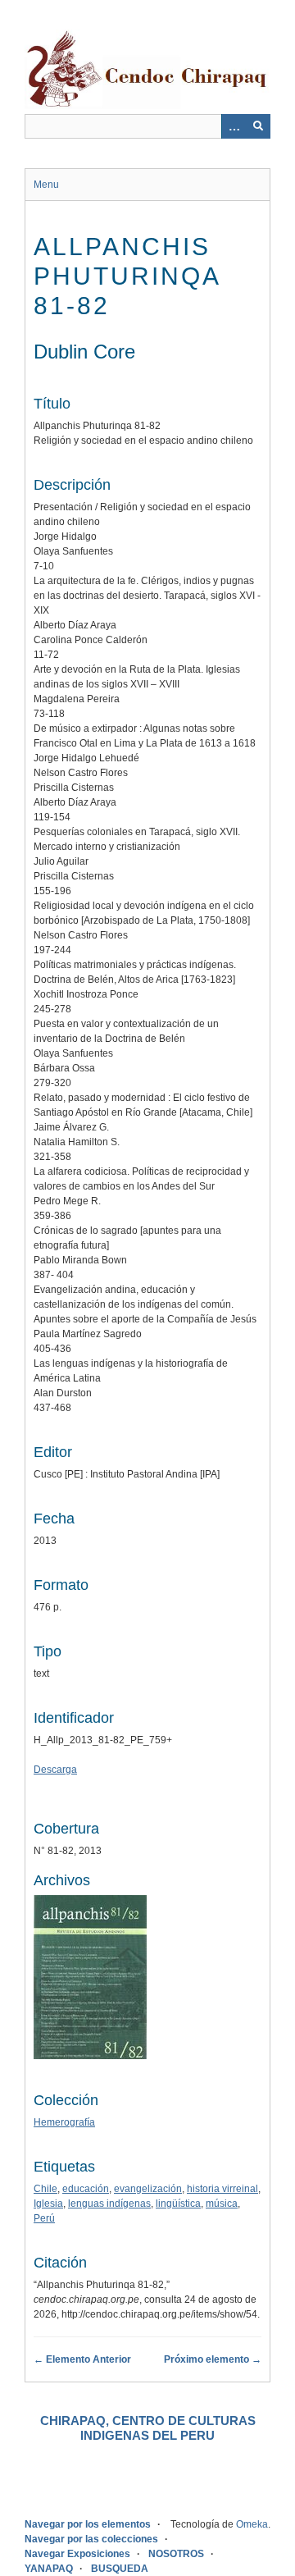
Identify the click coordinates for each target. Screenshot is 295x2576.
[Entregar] (258, 126)
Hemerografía (64, 2122)
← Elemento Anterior (82, 2359)
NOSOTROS (176, 2554)
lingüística (178, 2204)
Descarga (55, 1770)
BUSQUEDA (120, 2569)
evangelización (148, 2189)
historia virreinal (222, 2189)
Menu (46, 185)
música (222, 2204)
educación (86, 2189)
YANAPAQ (49, 2569)
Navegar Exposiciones (77, 2554)
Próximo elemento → (213, 2359)
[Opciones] (234, 126)
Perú (44, 2218)
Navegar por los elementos (88, 2524)
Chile (45, 2189)
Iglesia (48, 2204)
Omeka (252, 2524)
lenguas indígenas (109, 2204)
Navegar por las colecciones (91, 2539)
